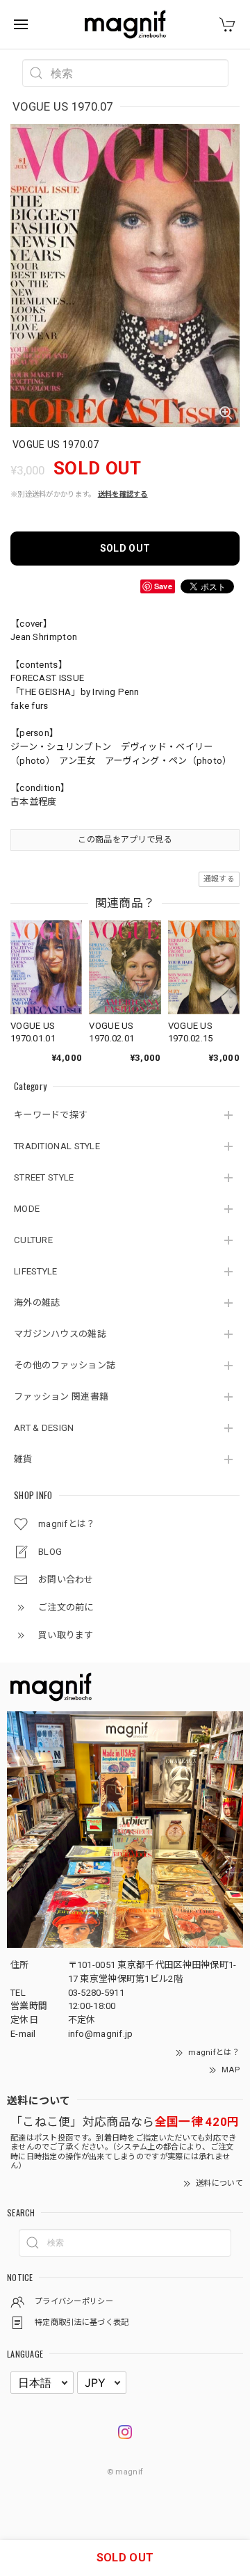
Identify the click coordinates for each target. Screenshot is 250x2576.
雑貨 (23, 1459)
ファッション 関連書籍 (61, 1397)
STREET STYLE (44, 1177)
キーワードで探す (51, 1115)
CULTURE (33, 1240)
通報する (219, 879)
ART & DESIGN (44, 1428)
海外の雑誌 (37, 1303)
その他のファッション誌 (65, 1365)
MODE (27, 1209)
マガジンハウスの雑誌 (60, 1334)
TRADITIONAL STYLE (57, 1146)
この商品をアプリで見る (125, 840)
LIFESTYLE (36, 1271)
